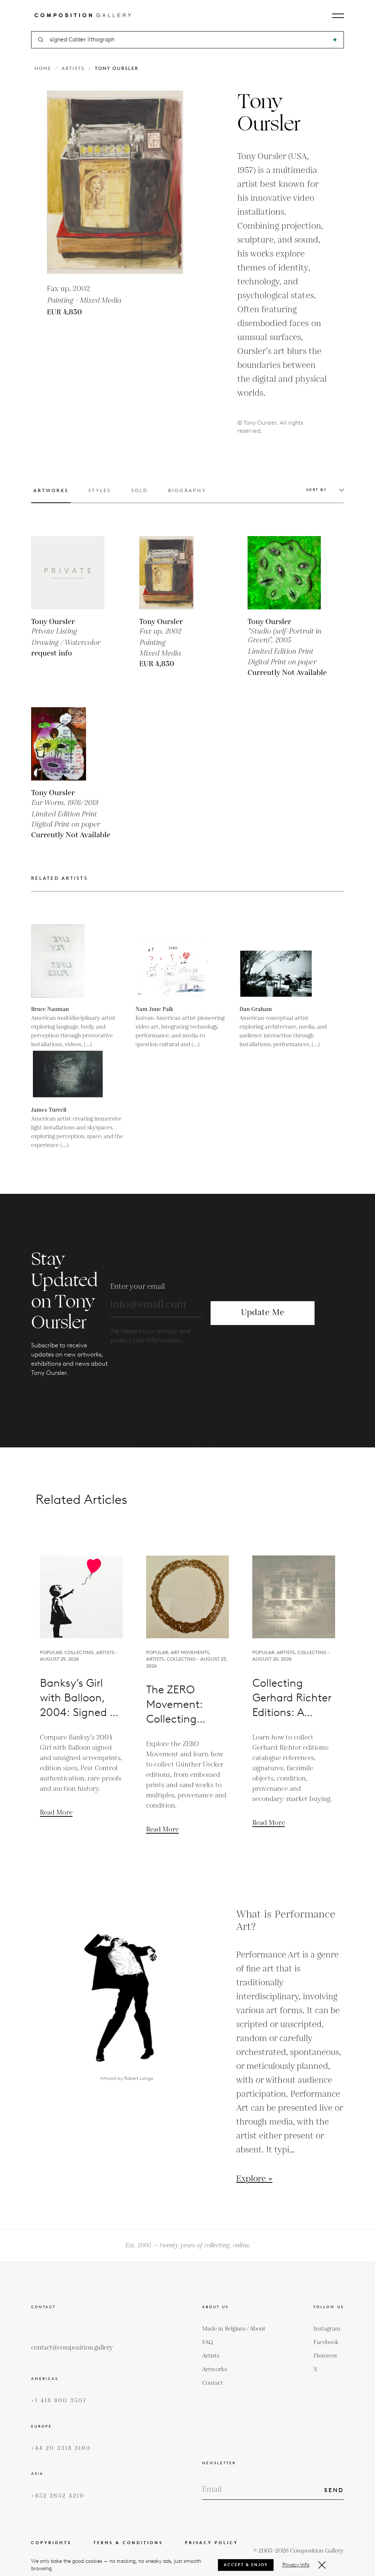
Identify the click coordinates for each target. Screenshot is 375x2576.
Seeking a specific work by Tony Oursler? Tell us (188, 1443)
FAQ (208, 2342)
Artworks (215, 2370)
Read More (56, 1813)
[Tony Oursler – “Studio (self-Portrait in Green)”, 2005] (284, 573)
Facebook (326, 2342)
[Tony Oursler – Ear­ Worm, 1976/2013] (68, 744)
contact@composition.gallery (72, 2348)
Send (334, 2490)
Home (43, 68)
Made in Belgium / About (234, 2329)
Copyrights (51, 2543)
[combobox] (188, 40)
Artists (73, 68)
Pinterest (325, 2356)
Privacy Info (296, 2565)
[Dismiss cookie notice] (322, 2565)
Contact (213, 2383)
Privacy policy (211, 2543)
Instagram (327, 2329)
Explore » (254, 2179)
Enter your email (138, 1287)
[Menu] (338, 16)
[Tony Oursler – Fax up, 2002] (176, 573)
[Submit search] (335, 40)
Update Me (263, 1313)
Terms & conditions (128, 2543)
